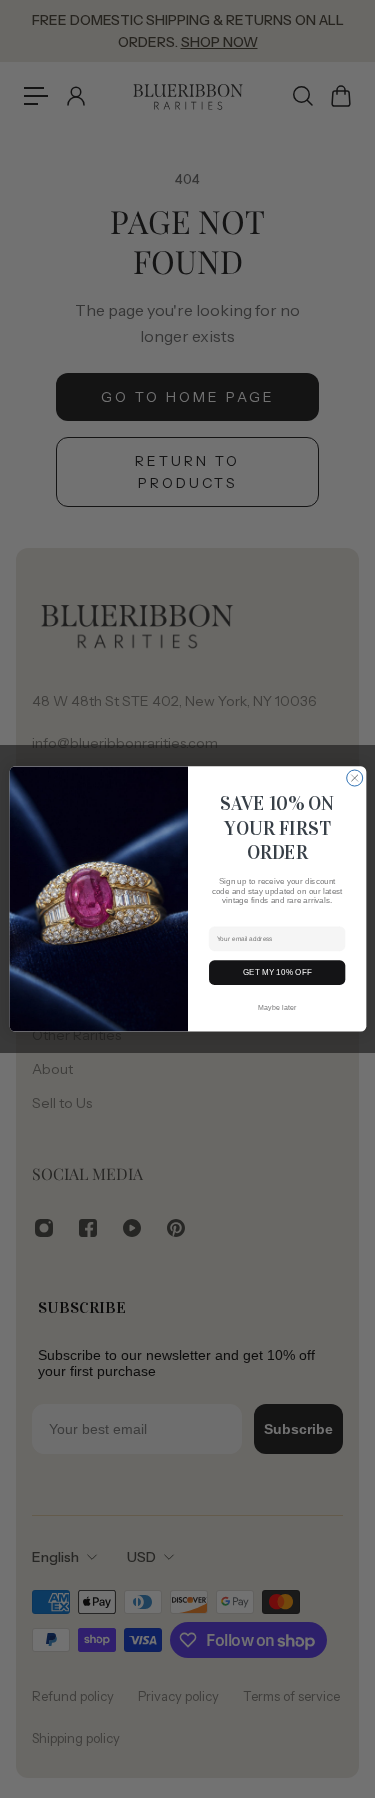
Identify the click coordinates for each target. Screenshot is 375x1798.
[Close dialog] (354, 778)
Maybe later (277, 1007)
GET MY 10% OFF (276, 972)
